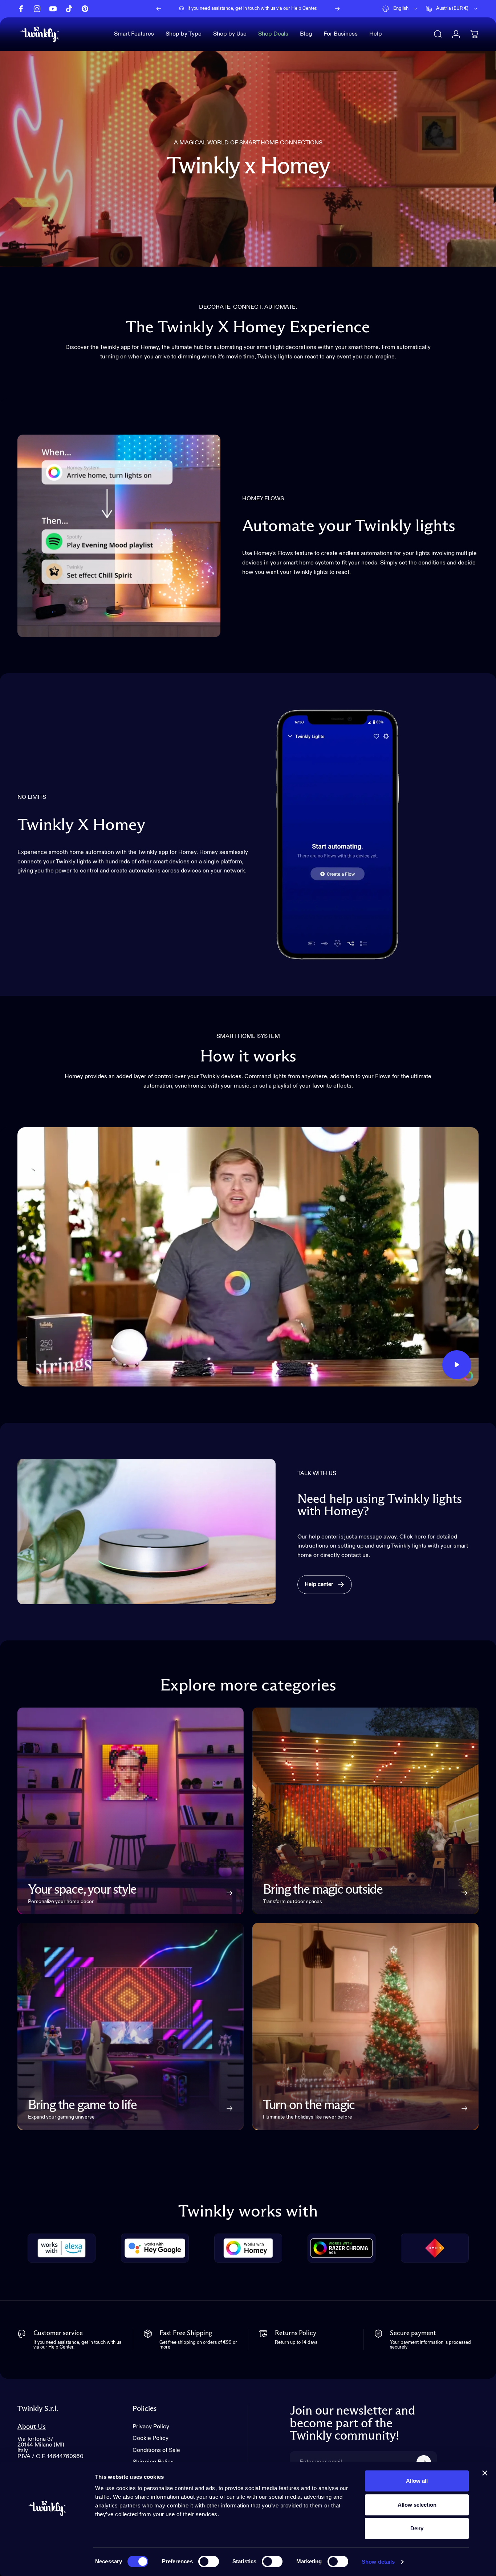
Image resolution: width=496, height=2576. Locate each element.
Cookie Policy (151, 2438)
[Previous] (159, 9)
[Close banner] (485, 2473)
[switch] (209, 2561)
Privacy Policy (151, 2427)
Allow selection (417, 2505)
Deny (417, 2528)
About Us (32, 2427)
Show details (378, 2562)
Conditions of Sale (156, 2450)
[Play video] (248, 1257)
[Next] (337, 9)
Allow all (417, 2481)
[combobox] (401, 9)
